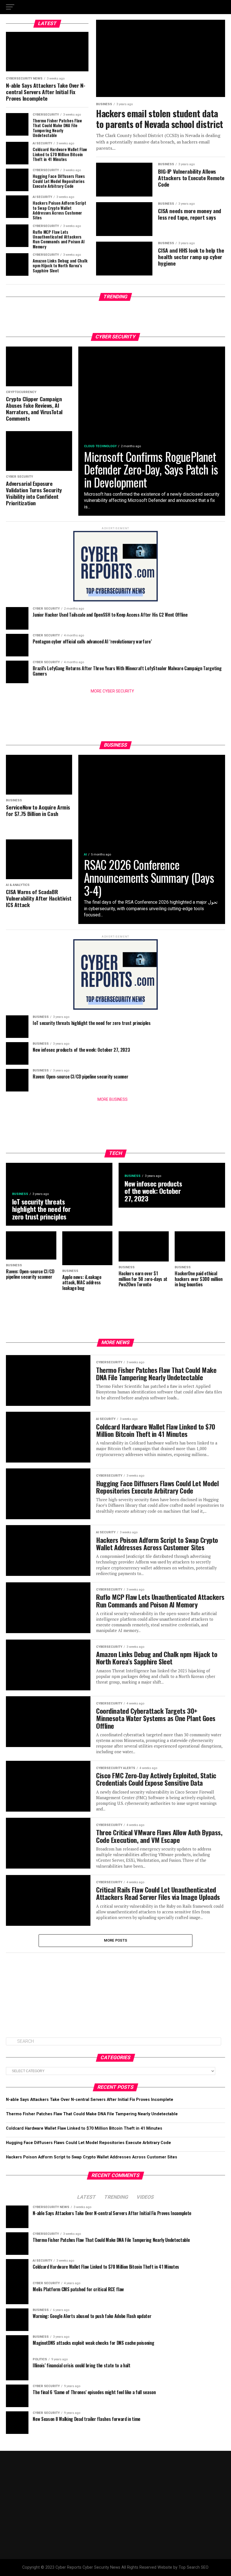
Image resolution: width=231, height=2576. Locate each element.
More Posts (116, 1940)
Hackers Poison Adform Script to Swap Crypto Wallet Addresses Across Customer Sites (92, 2157)
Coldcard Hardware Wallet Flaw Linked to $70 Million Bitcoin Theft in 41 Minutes (84, 2128)
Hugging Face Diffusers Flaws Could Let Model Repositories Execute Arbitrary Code (88, 2143)
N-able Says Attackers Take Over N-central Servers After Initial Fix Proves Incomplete (90, 2100)
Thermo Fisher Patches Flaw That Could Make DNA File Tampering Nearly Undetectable (92, 2114)
